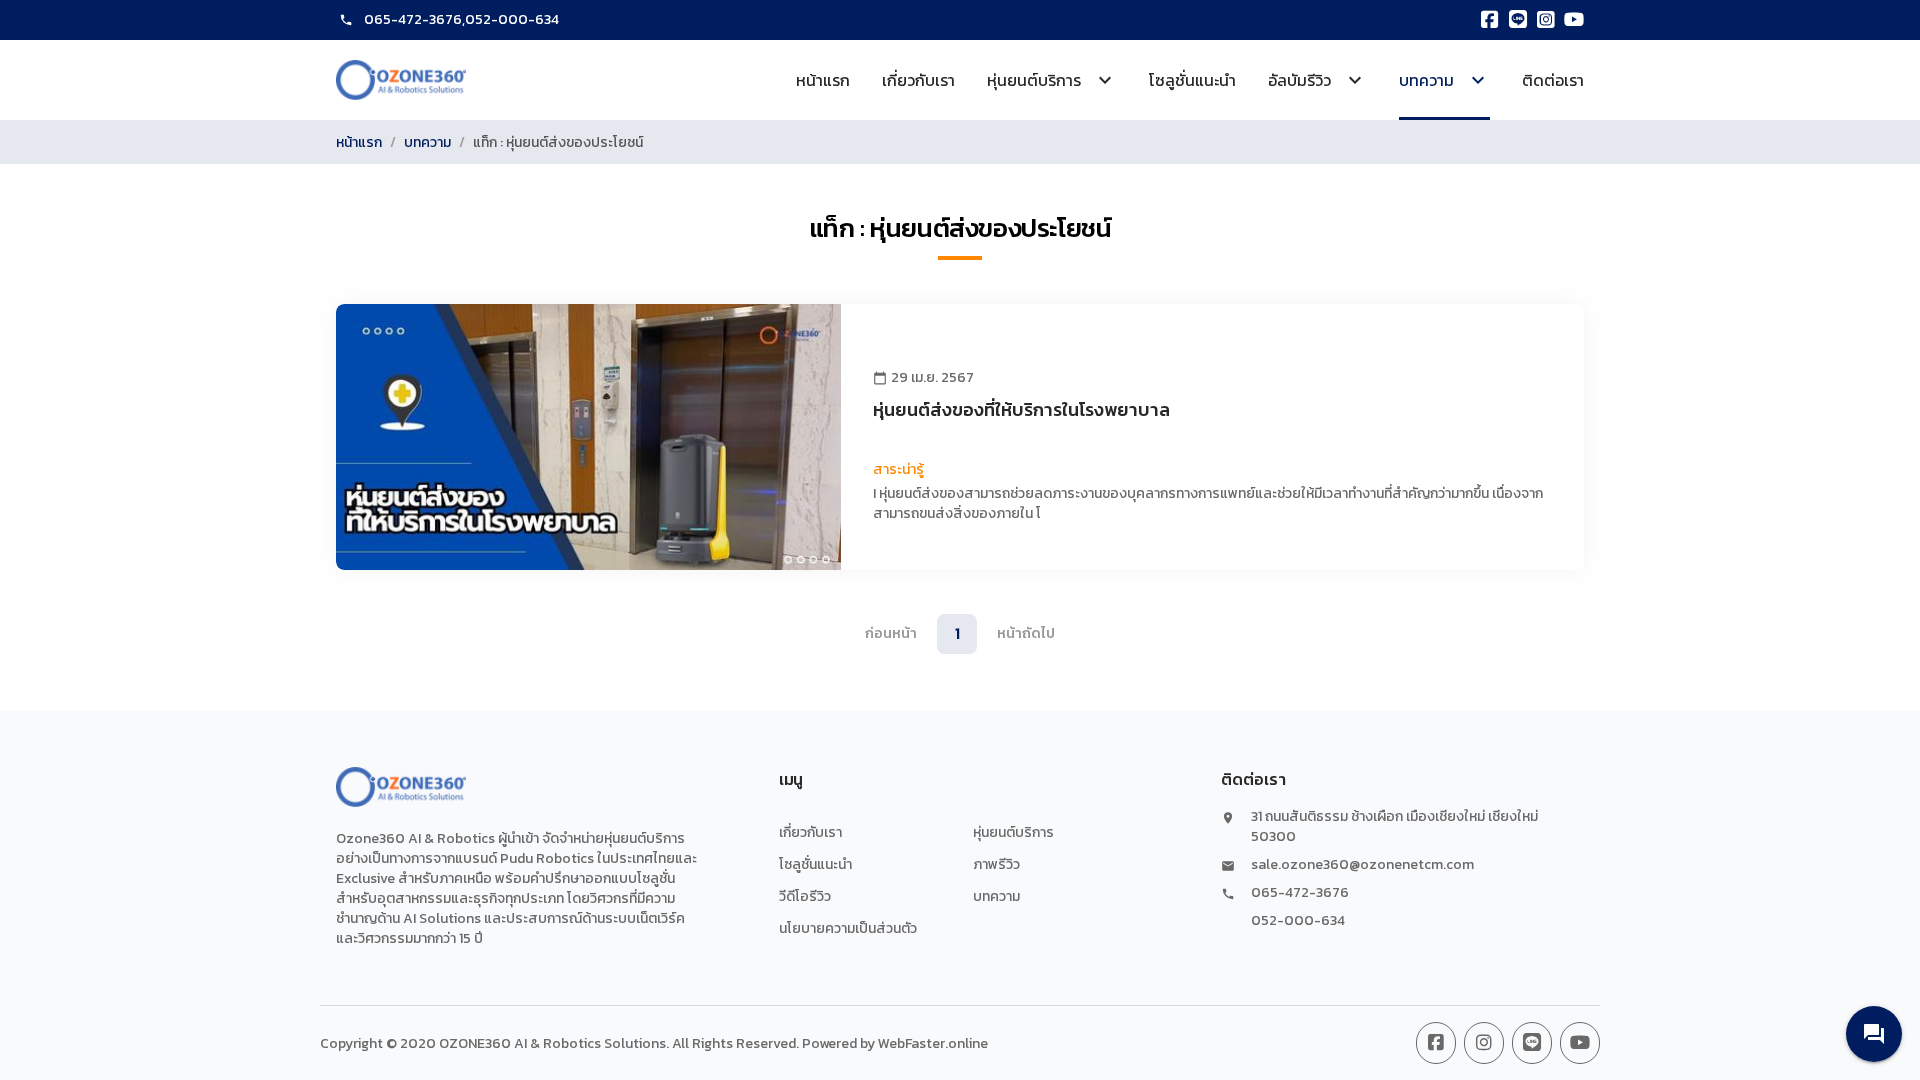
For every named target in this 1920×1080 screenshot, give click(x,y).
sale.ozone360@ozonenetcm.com (1362, 865)
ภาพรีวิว (996, 864)
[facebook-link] (1436, 1043)
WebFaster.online (933, 1043)
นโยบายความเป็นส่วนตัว (848, 928)
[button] (1874, 1034)
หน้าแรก (823, 80)
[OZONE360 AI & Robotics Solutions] (401, 80)
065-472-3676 (413, 19)
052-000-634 (512, 19)
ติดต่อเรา (1553, 80)
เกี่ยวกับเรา (918, 80)
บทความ (427, 142)
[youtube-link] (1580, 1043)
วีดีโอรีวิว (805, 896)
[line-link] (1532, 1043)
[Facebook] (1490, 20)
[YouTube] (1574, 20)
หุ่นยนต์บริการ (1013, 832)
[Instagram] (1546, 20)
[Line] (1518, 20)
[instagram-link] (1484, 1043)
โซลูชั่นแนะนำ (1192, 80)
